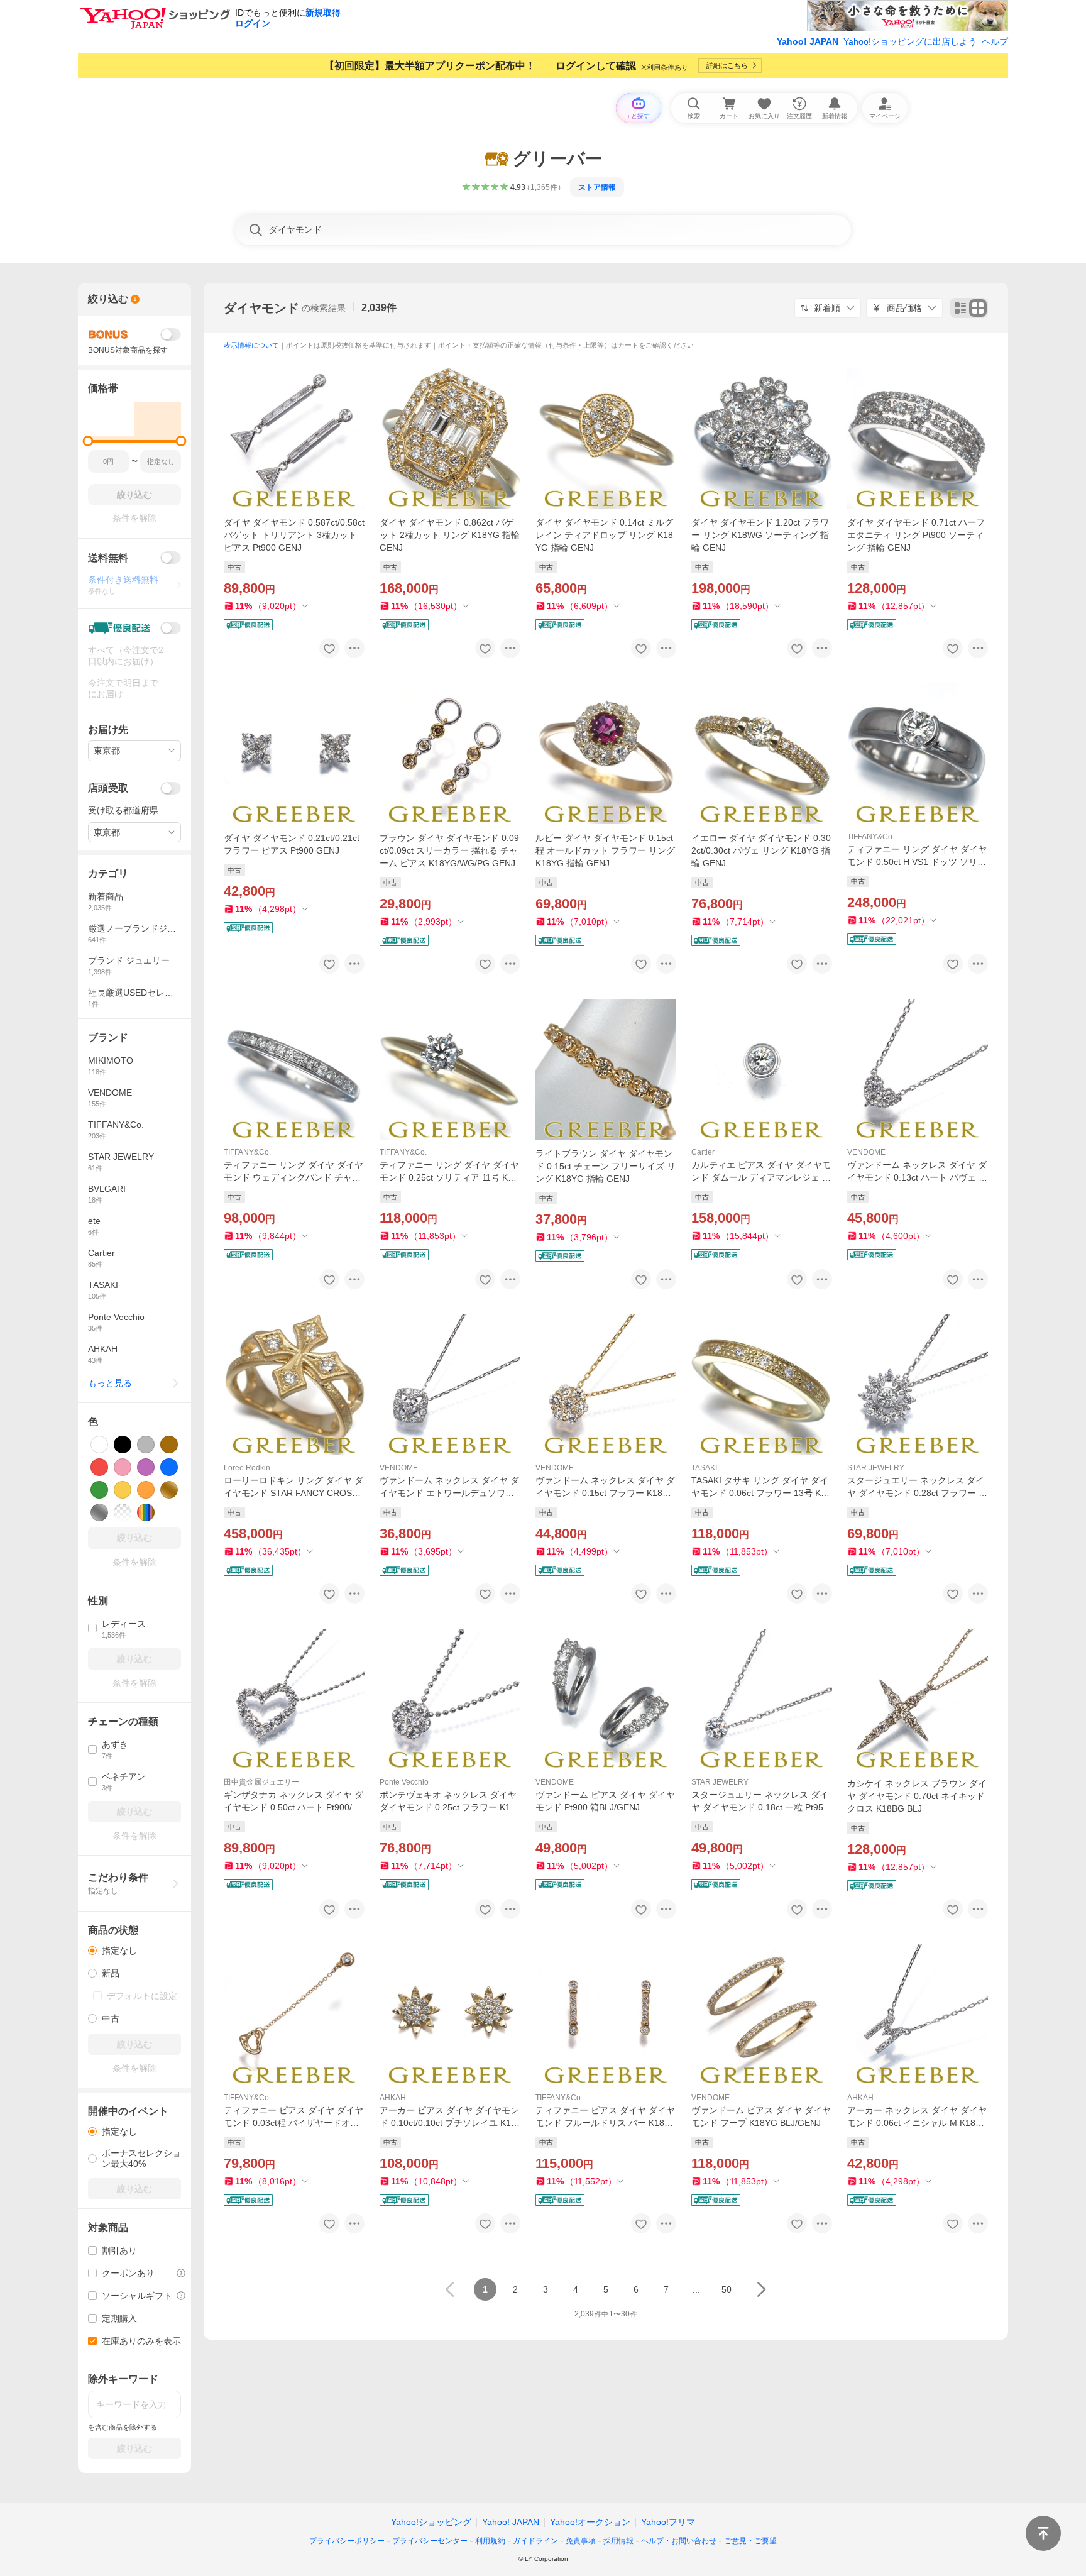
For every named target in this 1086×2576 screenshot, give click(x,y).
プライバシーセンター (430, 2541)
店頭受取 (108, 788)
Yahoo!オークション (590, 2522)
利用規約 (490, 2541)
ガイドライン (535, 2541)
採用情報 (618, 2541)
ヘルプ (995, 41)
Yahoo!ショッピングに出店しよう (910, 41)
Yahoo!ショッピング (431, 2522)
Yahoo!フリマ (668, 2522)
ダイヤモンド (261, 308)
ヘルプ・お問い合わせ (679, 2541)
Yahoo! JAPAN (808, 41)
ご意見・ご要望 (750, 2541)
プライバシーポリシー (347, 2541)
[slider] (88, 441)
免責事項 (581, 2541)
